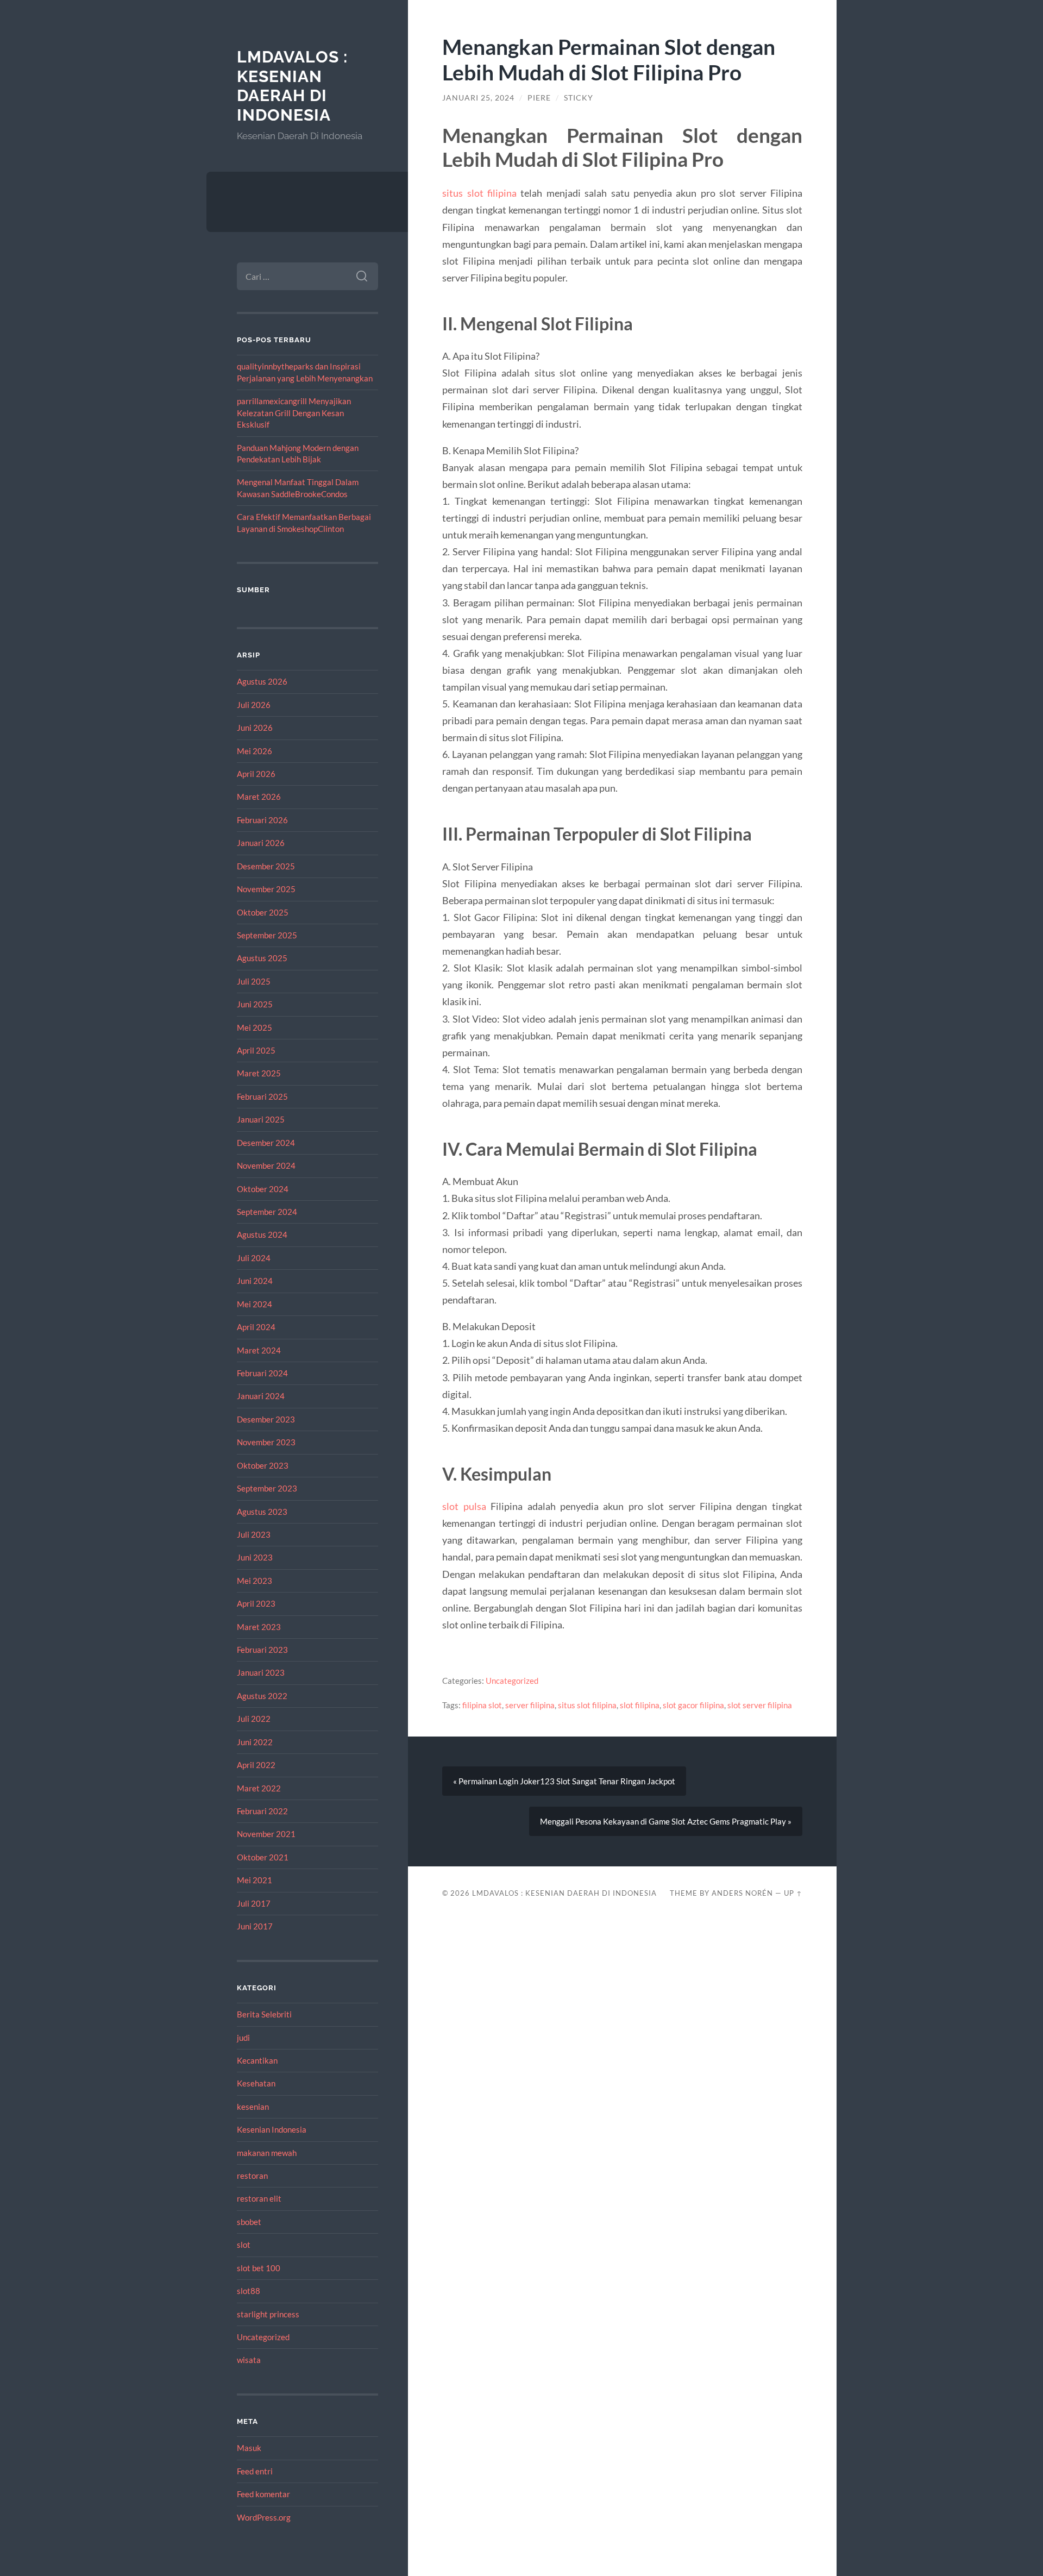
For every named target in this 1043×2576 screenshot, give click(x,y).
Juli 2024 (254, 1258)
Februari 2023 (262, 1650)
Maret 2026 (259, 797)
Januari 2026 (261, 843)
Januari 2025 (261, 1119)
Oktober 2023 (263, 1465)
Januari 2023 (261, 1672)
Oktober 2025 (263, 912)
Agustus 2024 (262, 1234)
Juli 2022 (254, 1719)
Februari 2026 (262, 820)
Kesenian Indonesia (272, 2129)
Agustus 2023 (262, 1512)
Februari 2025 (262, 1096)
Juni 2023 (255, 1557)
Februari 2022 (262, 1811)
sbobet (249, 2222)
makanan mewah (267, 2153)
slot (244, 2245)
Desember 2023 (266, 1419)
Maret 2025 (259, 1073)
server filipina (530, 1705)
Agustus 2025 (262, 958)
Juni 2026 (255, 728)
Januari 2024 (261, 1396)
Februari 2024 (262, 1373)
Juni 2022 (255, 1742)
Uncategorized (263, 2337)
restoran (252, 2176)
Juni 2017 (255, 1926)
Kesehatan (256, 2083)
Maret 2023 (259, 1627)
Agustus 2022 (262, 1696)
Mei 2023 (255, 1581)
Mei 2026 (255, 751)
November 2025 (266, 889)
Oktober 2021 (263, 1857)
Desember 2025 (266, 866)
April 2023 (256, 1603)
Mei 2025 (255, 1027)
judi (243, 2038)
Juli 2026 (254, 705)
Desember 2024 (266, 1143)
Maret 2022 (259, 1788)
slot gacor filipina (693, 1705)
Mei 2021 (255, 1880)
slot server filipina (760, 1705)
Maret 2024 (259, 1350)
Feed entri (255, 2471)
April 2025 (256, 1050)
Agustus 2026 (262, 681)
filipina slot (482, 1705)
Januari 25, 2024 (478, 98)
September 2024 (267, 1212)
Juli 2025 (254, 981)
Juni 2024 (255, 1281)
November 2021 (266, 1834)
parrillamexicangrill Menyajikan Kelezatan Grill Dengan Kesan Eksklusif (294, 413)
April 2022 (256, 1765)
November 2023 (266, 1442)
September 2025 (267, 935)
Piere (539, 98)
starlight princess (268, 2314)
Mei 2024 (255, 1304)
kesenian (253, 2107)
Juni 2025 (255, 1004)
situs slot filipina (479, 193)
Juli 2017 (254, 1903)
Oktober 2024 (263, 1189)
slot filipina (640, 1705)
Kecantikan (257, 2060)
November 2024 (266, 1165)
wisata (249, 2360)
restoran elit (259, 2198)
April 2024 (256, 1327)
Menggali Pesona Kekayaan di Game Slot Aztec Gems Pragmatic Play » (666, 1821)
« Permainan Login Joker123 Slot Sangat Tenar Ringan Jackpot (564, 1781)
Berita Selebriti (264, 2014)
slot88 (249, 2291)
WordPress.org (264, 2517)
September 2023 (267, 1488)
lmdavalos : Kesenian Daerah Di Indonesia (292, 86)
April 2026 (256, 774)
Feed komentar (263, 2494)
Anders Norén (742, 1893)
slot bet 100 (259, 2268)
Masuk (249, 2448)
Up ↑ (793, 1893)
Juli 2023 (254, 1534)
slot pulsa (464, 1506)
